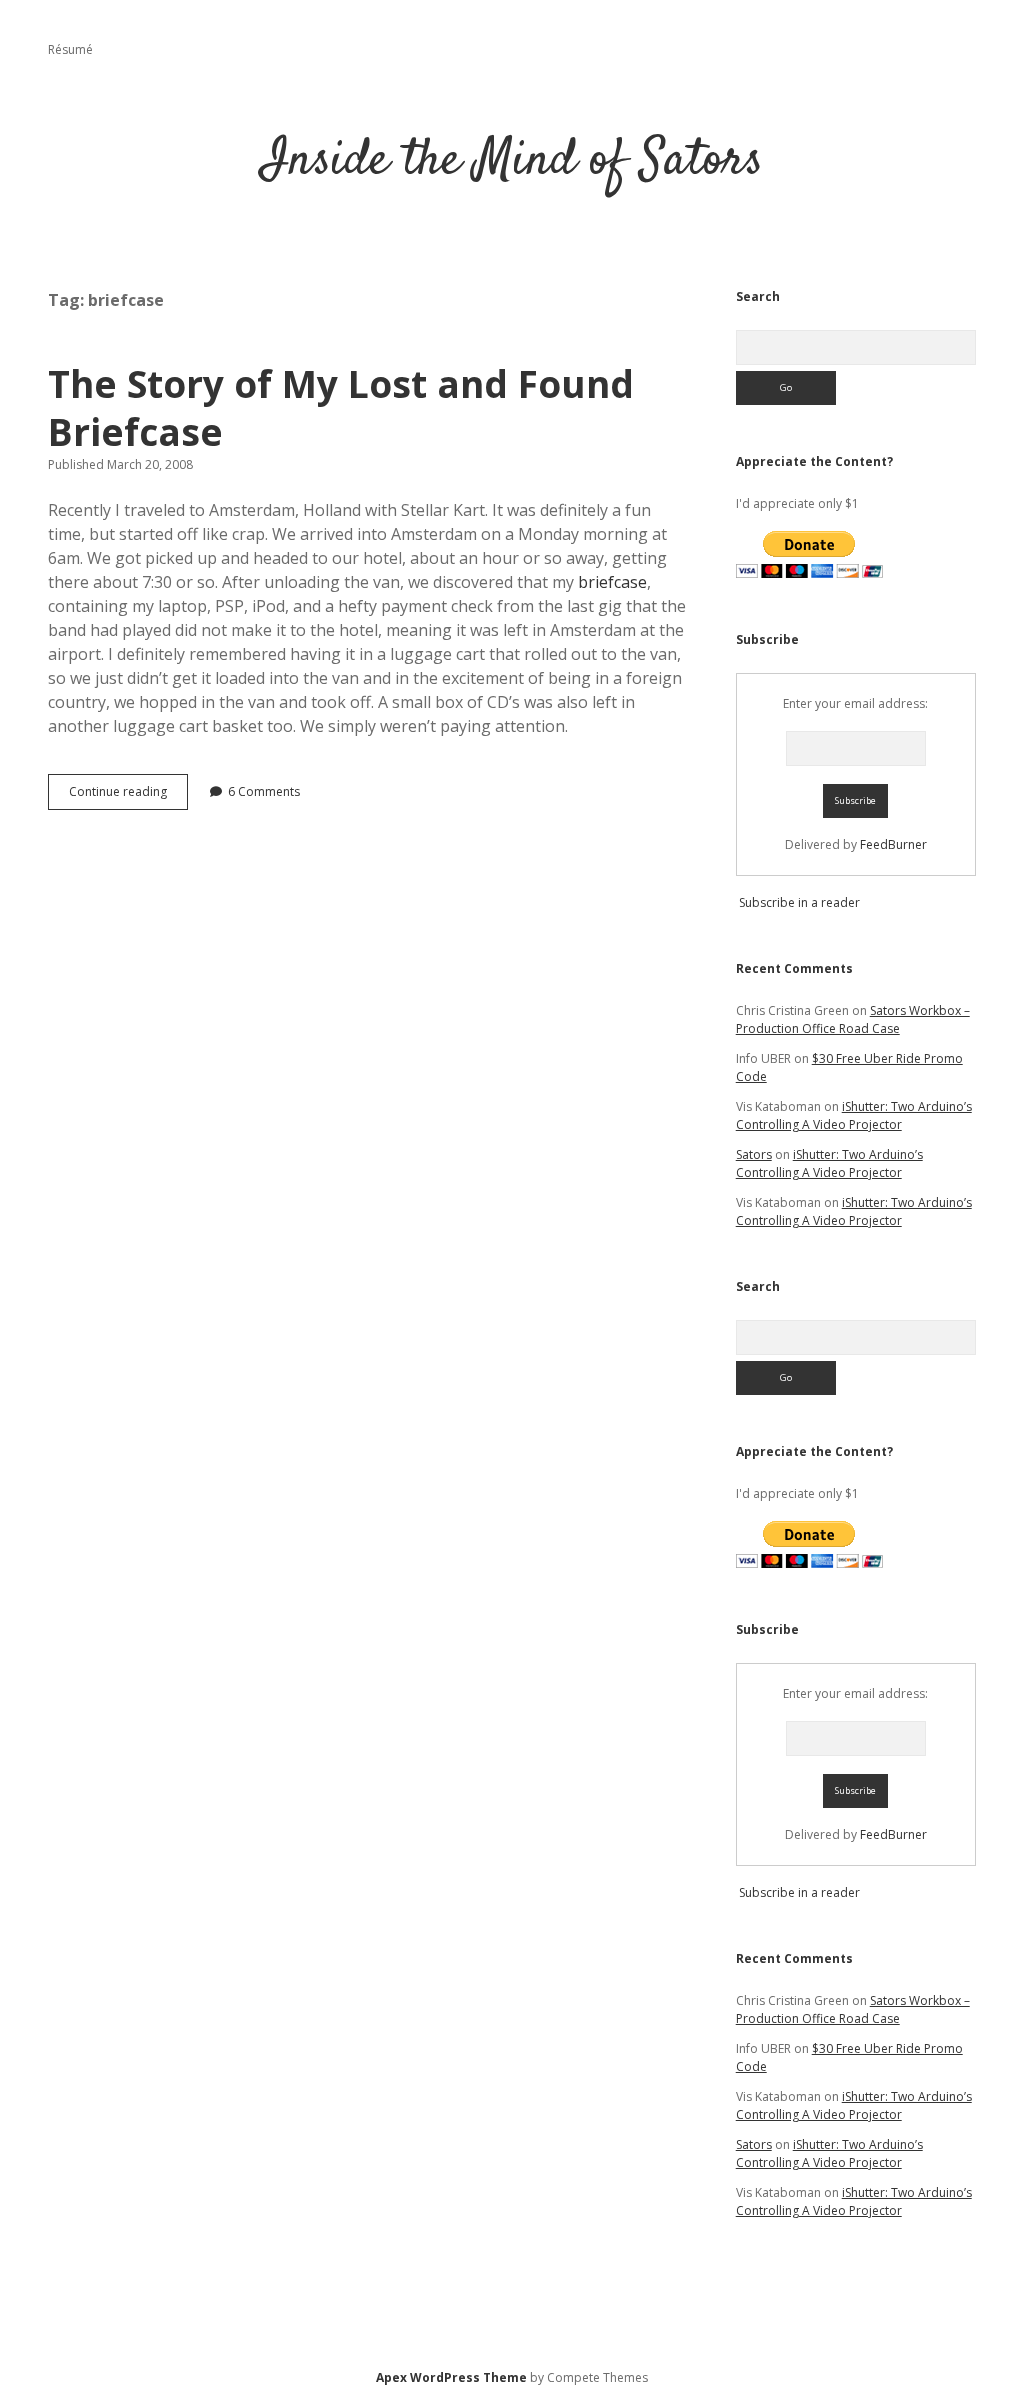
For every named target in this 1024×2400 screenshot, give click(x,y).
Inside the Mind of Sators (512, 161)
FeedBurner (893, 844)
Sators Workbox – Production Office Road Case (853, 1019)
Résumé (70, 49)
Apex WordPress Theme (451, 2377)
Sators (754, 1154)
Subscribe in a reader (799, 902)
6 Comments (264, 791)
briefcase (612, 582)
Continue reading (128, 796)
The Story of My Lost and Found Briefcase (341, 407)
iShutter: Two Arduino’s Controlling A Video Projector (854, 1115)
